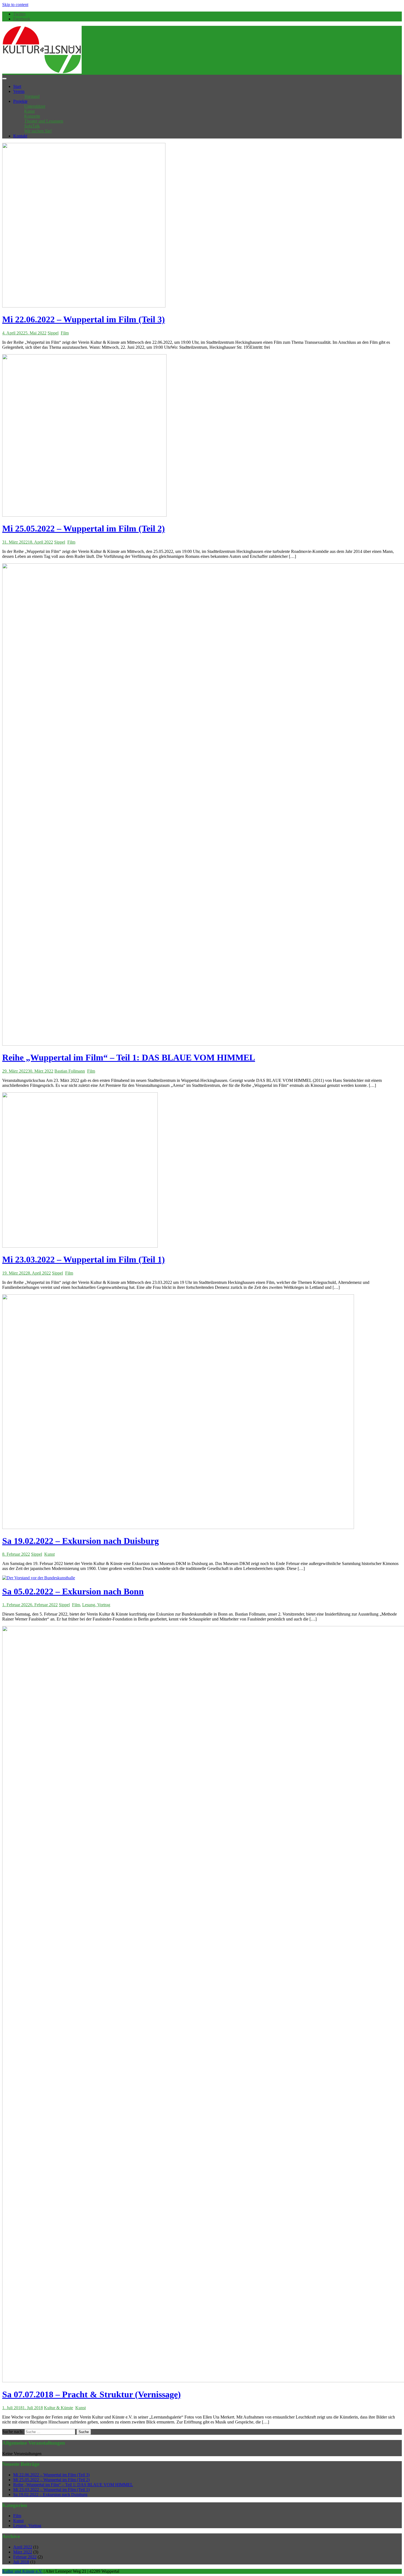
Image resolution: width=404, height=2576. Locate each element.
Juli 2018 (21, 2562)
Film (65, 333)
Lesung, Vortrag (96, 1605)
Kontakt (20, 136)
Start (17, 86)
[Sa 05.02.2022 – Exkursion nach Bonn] (39, 1578)
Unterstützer (35, 106)
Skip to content (15, 5)
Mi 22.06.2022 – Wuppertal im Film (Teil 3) (84, 319)
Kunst (29, 111)
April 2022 (23, 2547)
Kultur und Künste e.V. (22, 2571)
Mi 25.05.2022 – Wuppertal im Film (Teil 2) (84, 528)
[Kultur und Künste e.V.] (42, 72)
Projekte (20, 101)
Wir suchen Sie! (38, 131)
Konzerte (32, 116)
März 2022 (23, 2552)
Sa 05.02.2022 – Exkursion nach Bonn (73, 1591)
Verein (19, 91)
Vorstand (32, 96)
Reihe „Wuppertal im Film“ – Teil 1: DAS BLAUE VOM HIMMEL (129, 1057)
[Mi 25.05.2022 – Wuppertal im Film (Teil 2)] (84, 515)
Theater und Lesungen (44, 121)
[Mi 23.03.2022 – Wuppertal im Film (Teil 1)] (80, 1246)
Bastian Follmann (70, 1071)
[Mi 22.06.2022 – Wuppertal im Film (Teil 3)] (84, 306)
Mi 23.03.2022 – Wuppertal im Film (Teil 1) (84, 1259)
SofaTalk (32, 126)
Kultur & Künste (59, 2408)
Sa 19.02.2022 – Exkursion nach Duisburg (81, 1541)
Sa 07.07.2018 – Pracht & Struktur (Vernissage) (92, 2394)
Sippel (53, 333)
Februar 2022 (25, 2557)
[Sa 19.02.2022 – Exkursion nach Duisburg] (178, 1527)
